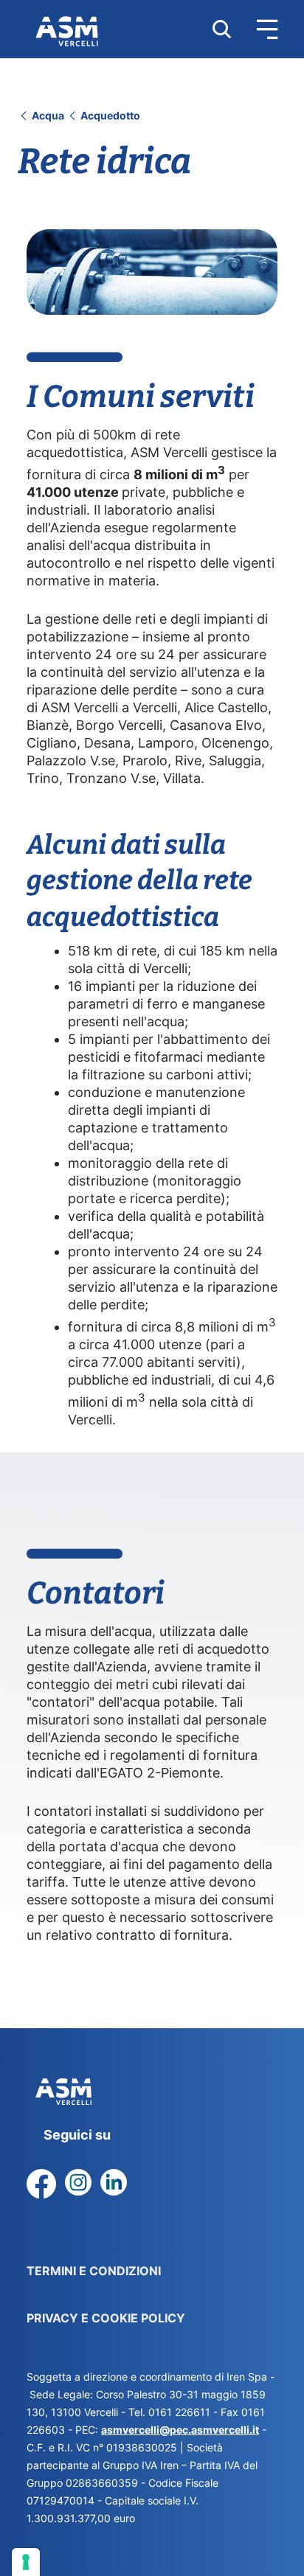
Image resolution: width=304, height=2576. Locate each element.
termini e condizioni (94, 2271)
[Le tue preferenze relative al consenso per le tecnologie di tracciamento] (26, 2562)
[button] (255, 29)
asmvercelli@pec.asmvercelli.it (180, 2430)
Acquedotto (109, 115)
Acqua (48, 115)
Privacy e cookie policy (106, 2318)
